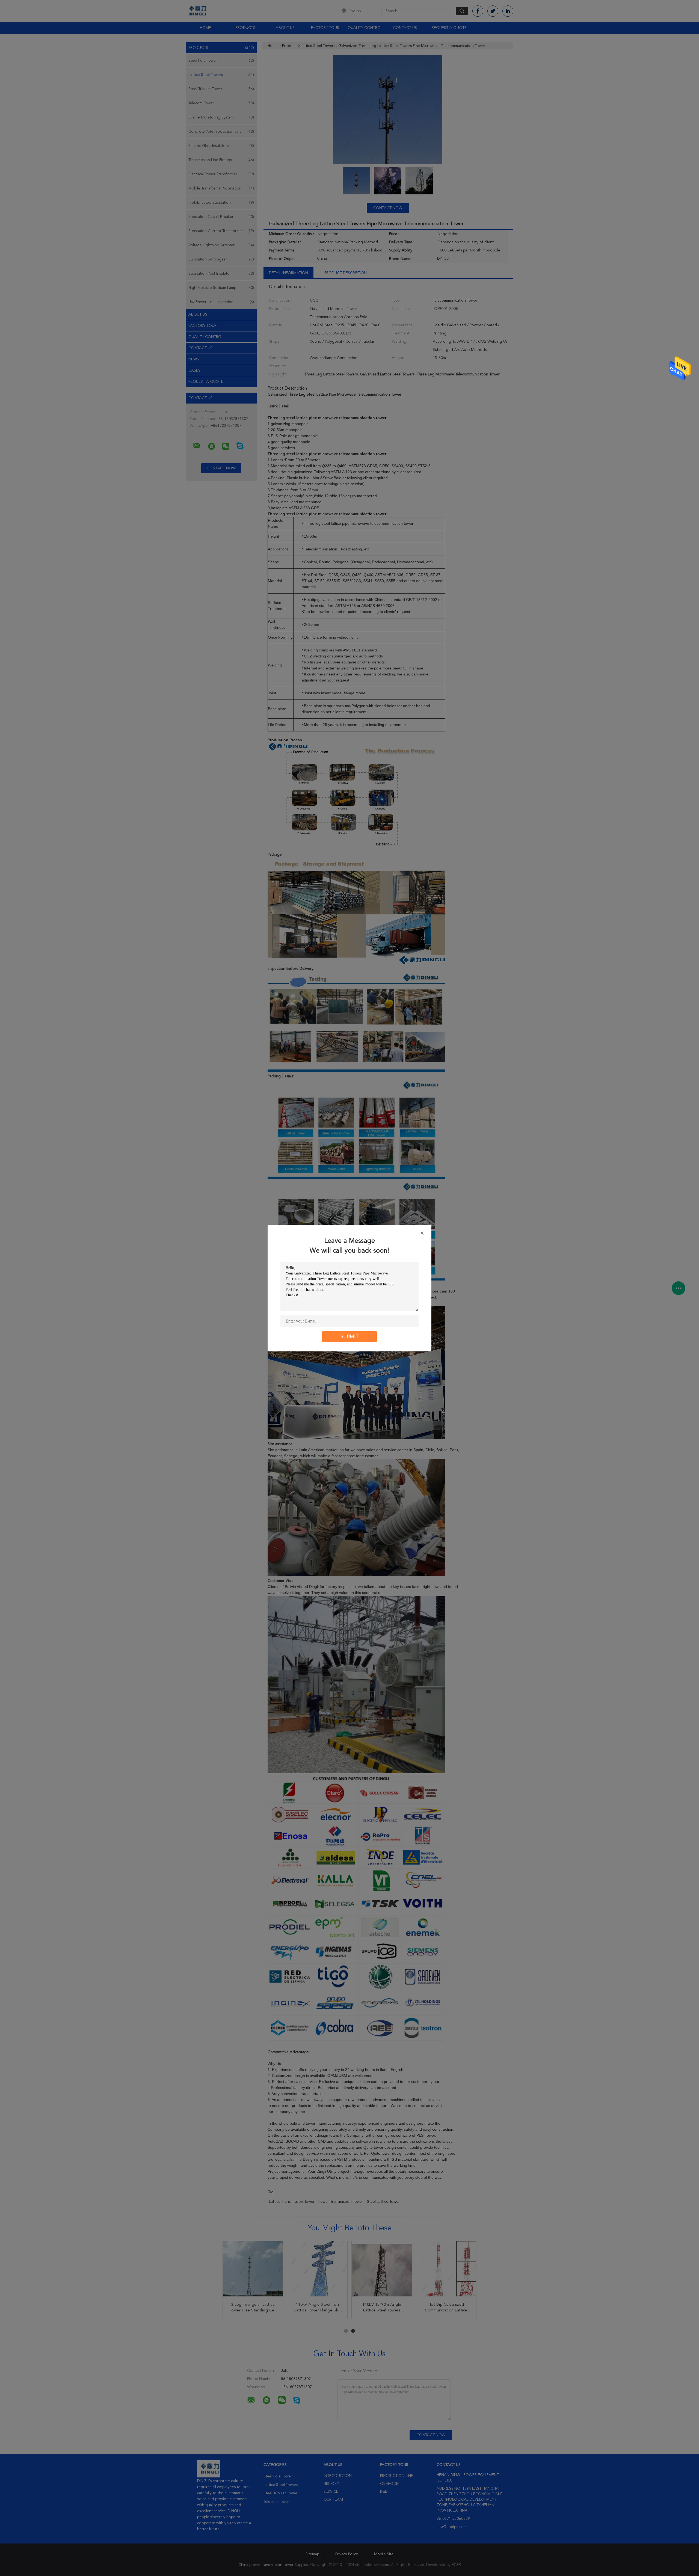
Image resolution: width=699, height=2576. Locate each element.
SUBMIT (350, 1336)
